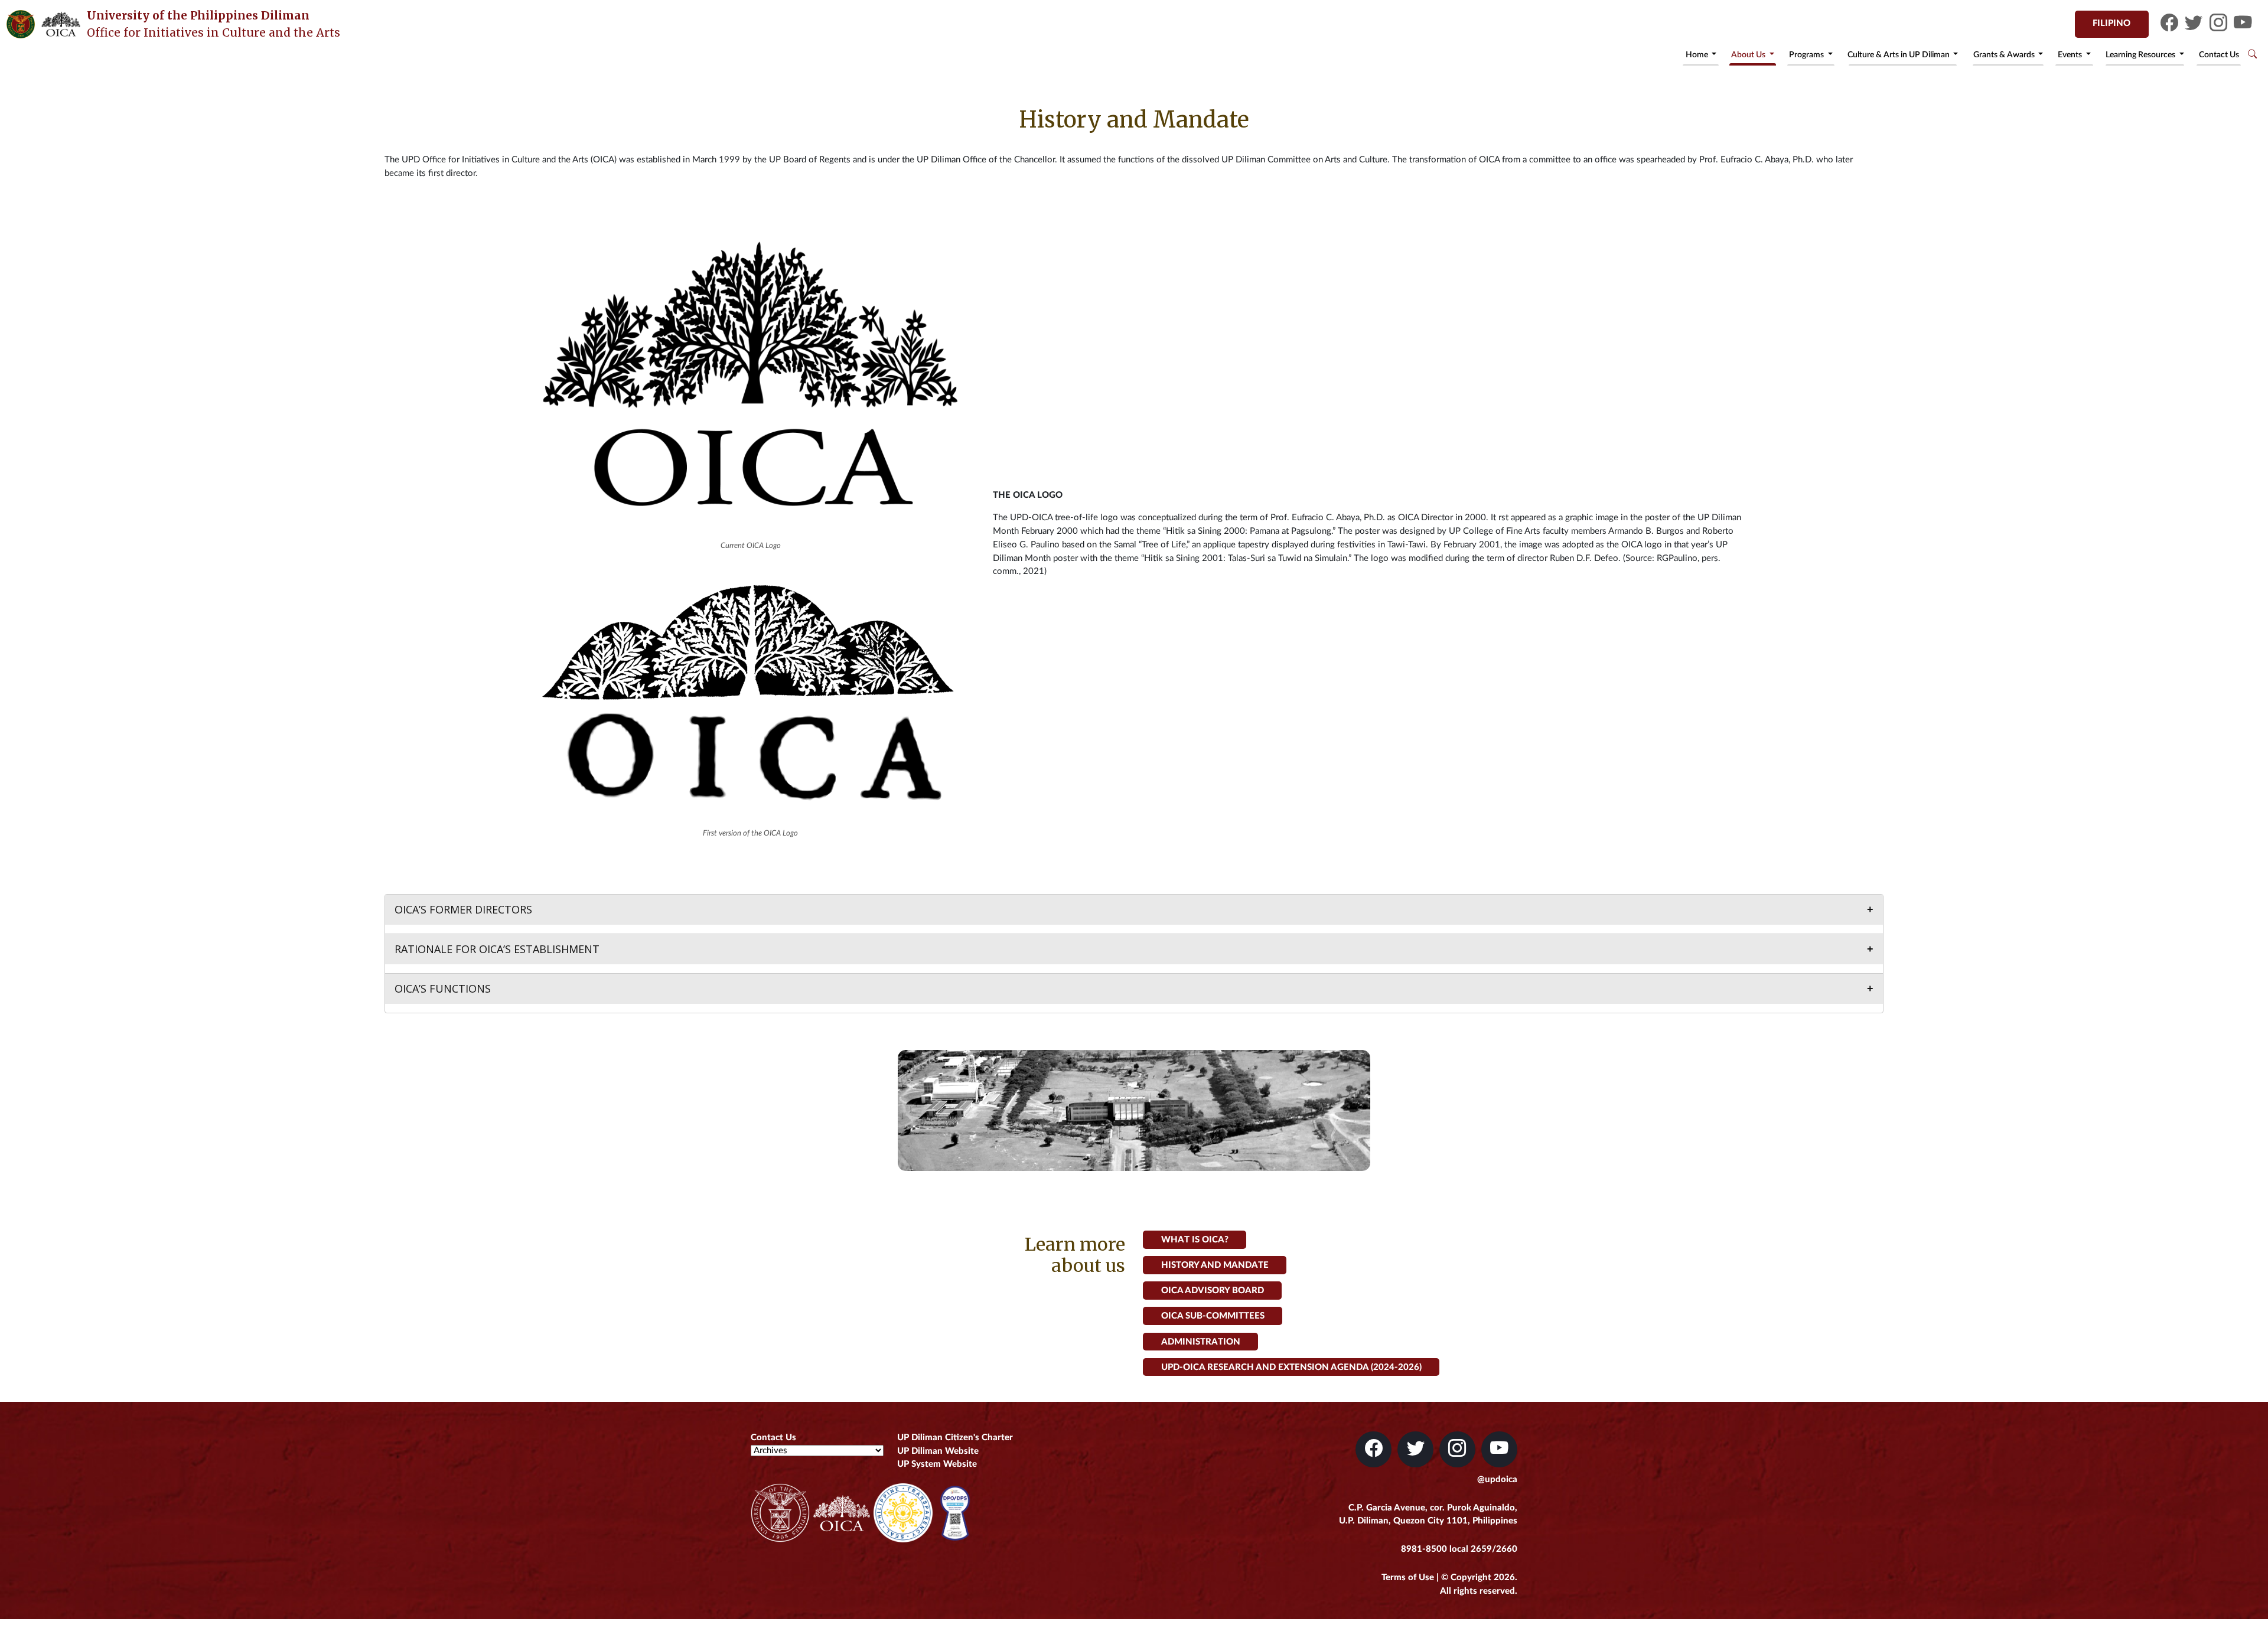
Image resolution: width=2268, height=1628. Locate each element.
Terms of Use (1408, 1578)
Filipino (2111, 23)
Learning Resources (2141, 55)
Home (1698, 55)
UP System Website (937, 1464)
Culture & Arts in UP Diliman (1899, 55)
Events (2071, 55)
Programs (1807, 55)
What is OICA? (1195, 1240)
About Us (1749, 55)
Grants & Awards (2005, 55)
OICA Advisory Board (1213, 1291)
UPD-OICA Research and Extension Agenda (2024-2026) (1291, 1367)
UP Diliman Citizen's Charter (955, 1438)
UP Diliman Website (938, 1451)
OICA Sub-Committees (1213, 1316)
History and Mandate (1215, 1265)
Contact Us (2219, 55)
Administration (1201, 1341)
